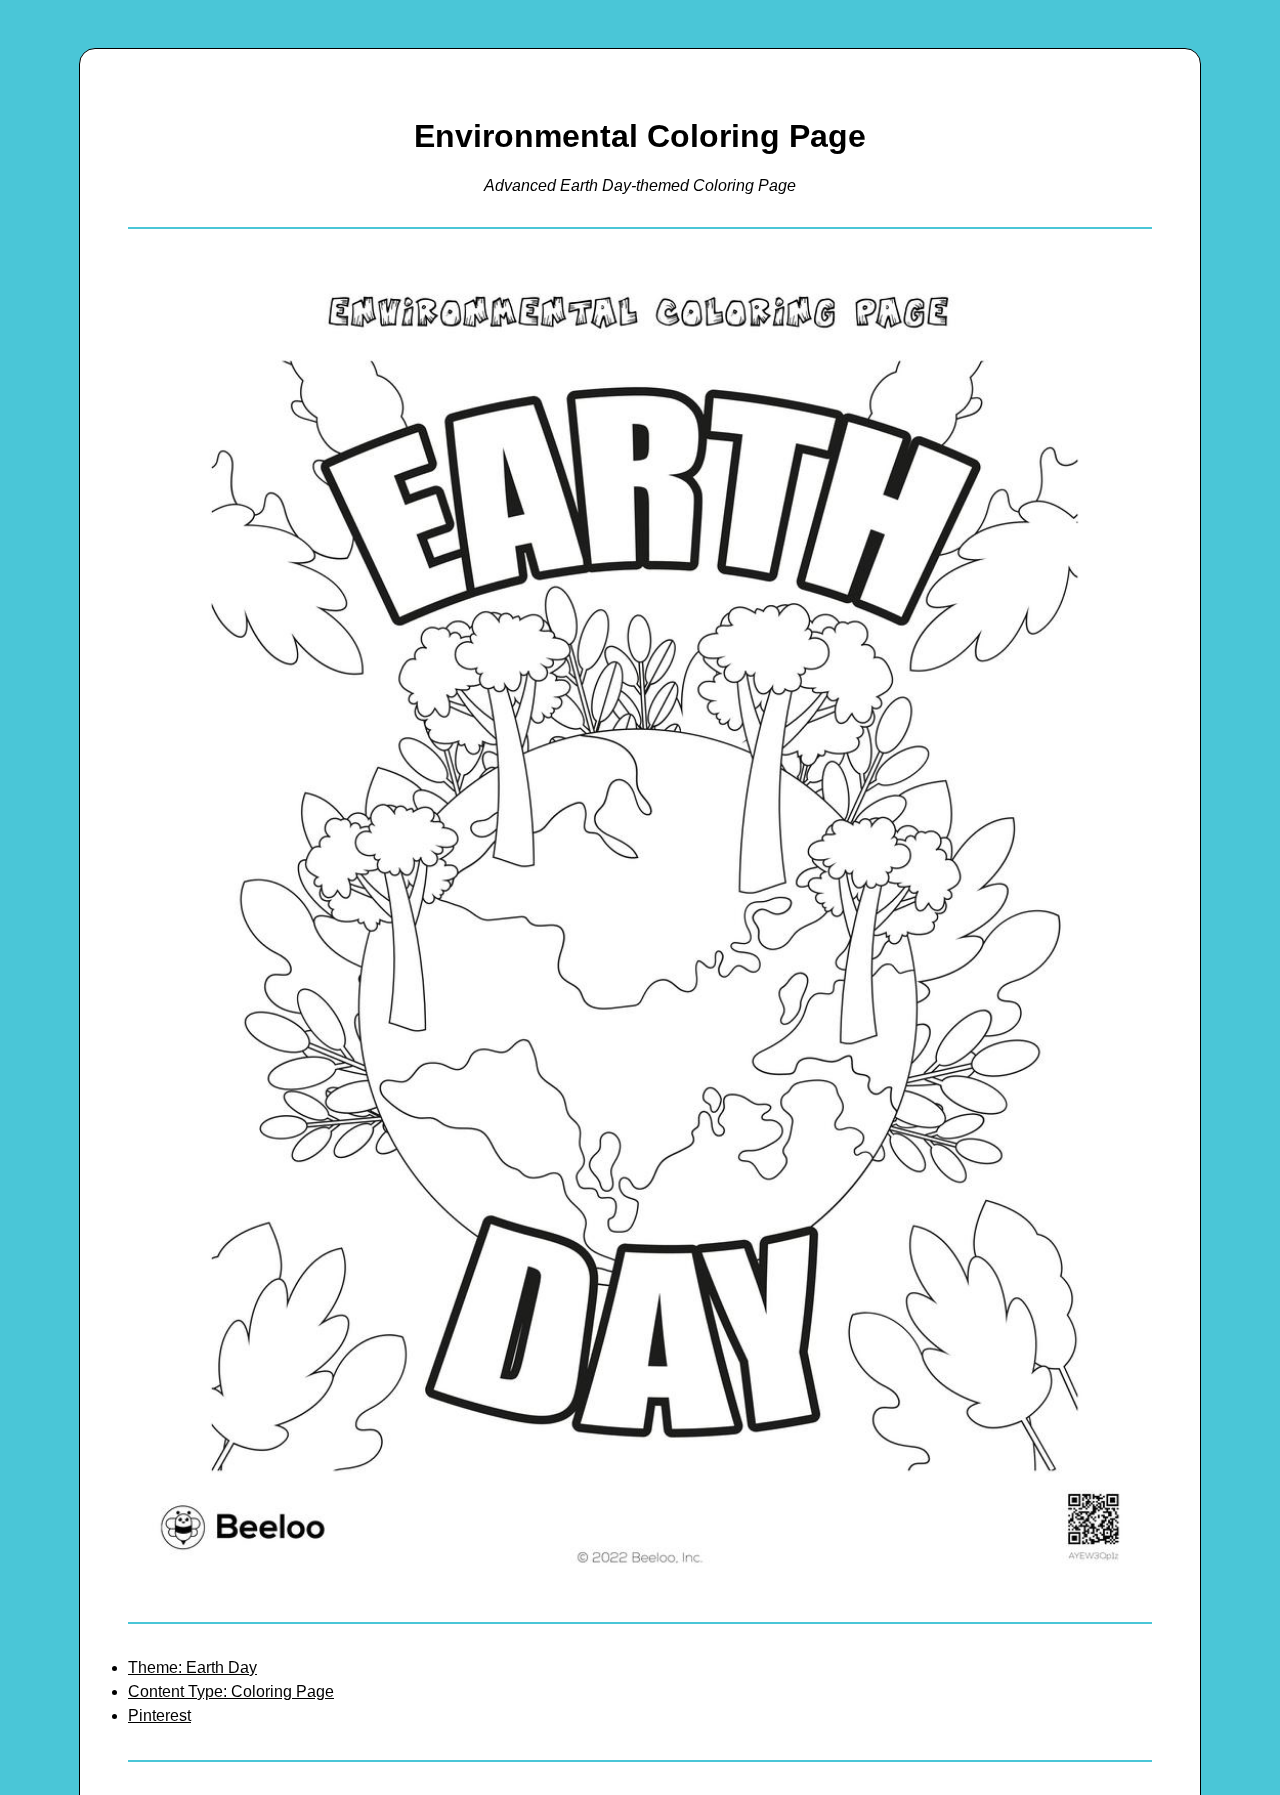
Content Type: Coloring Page (231, 1691)
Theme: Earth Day (192, 1667)
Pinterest (159, 1715)
